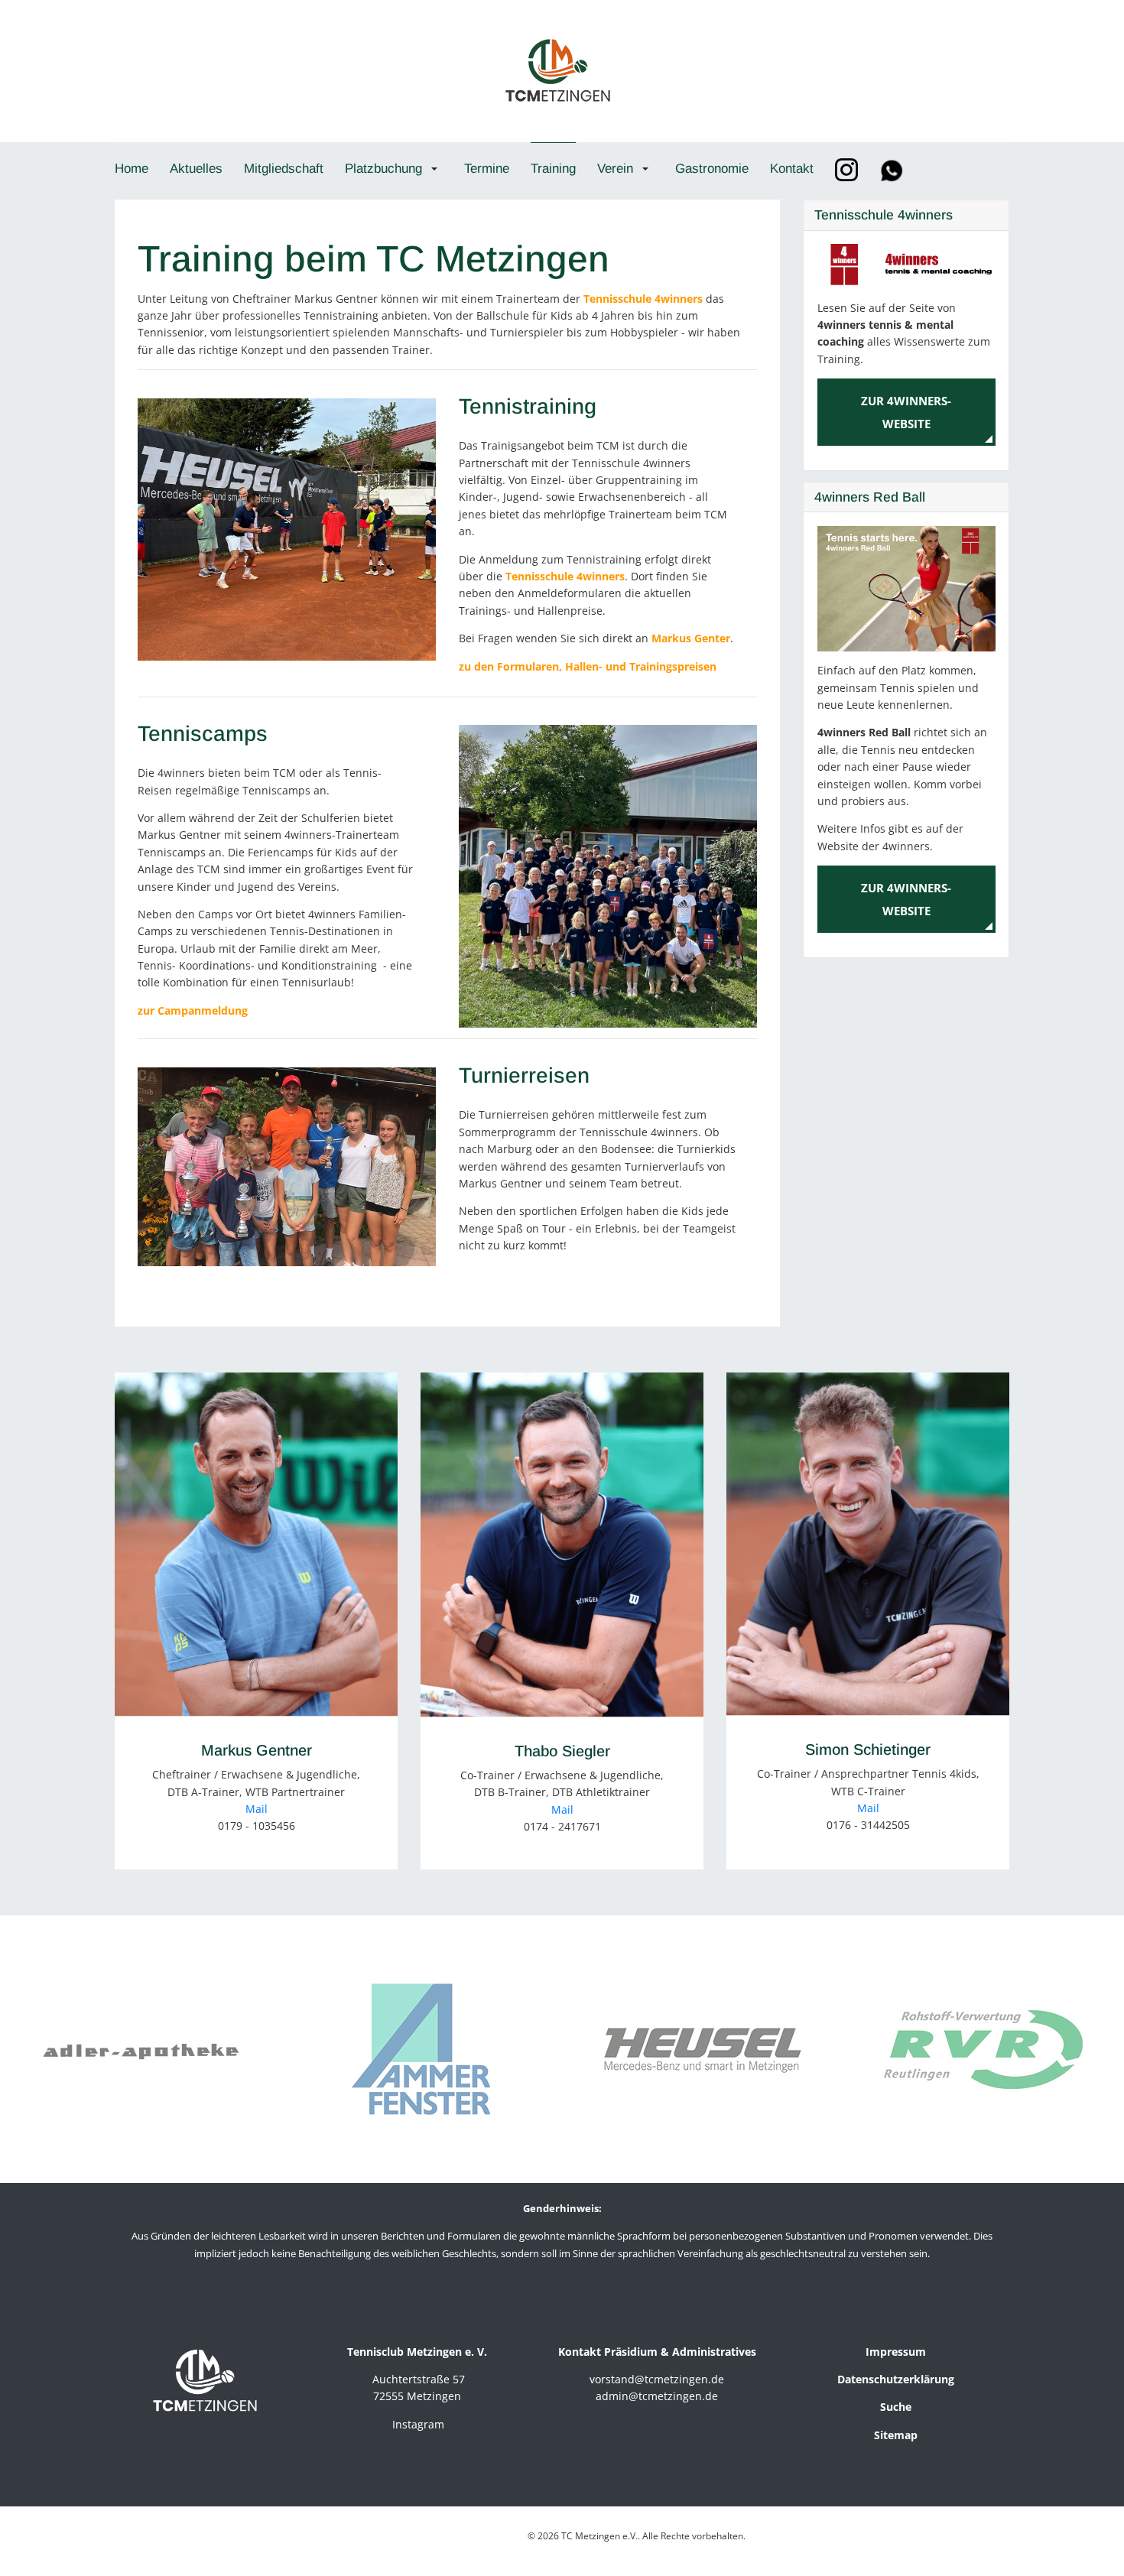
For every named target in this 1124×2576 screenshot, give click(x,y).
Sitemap (896, 2435)
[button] (394, 168)
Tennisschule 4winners (643, 299)
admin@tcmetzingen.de (657, 2396)
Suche (896, 2407)
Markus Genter (691, 638)
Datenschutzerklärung (896, 2379)
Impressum (896, 2352)
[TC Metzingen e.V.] (557, 69)
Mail (257, 1809)
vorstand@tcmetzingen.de (657, 2379)
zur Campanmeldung (193, 1010)
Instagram (418, 2424)
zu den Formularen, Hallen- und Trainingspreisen (588, 666)
